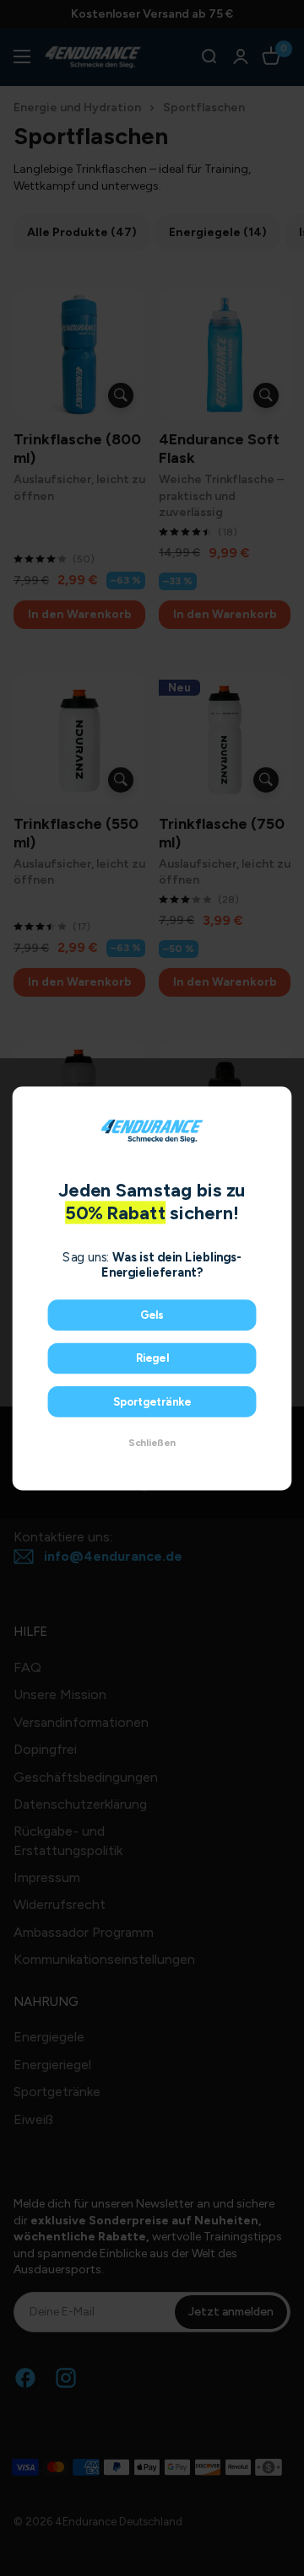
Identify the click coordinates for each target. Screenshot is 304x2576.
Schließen (152, 1442)
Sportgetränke (152, 1401)
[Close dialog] (278, 1100)
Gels (152, 1315)
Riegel (152, 1358)
